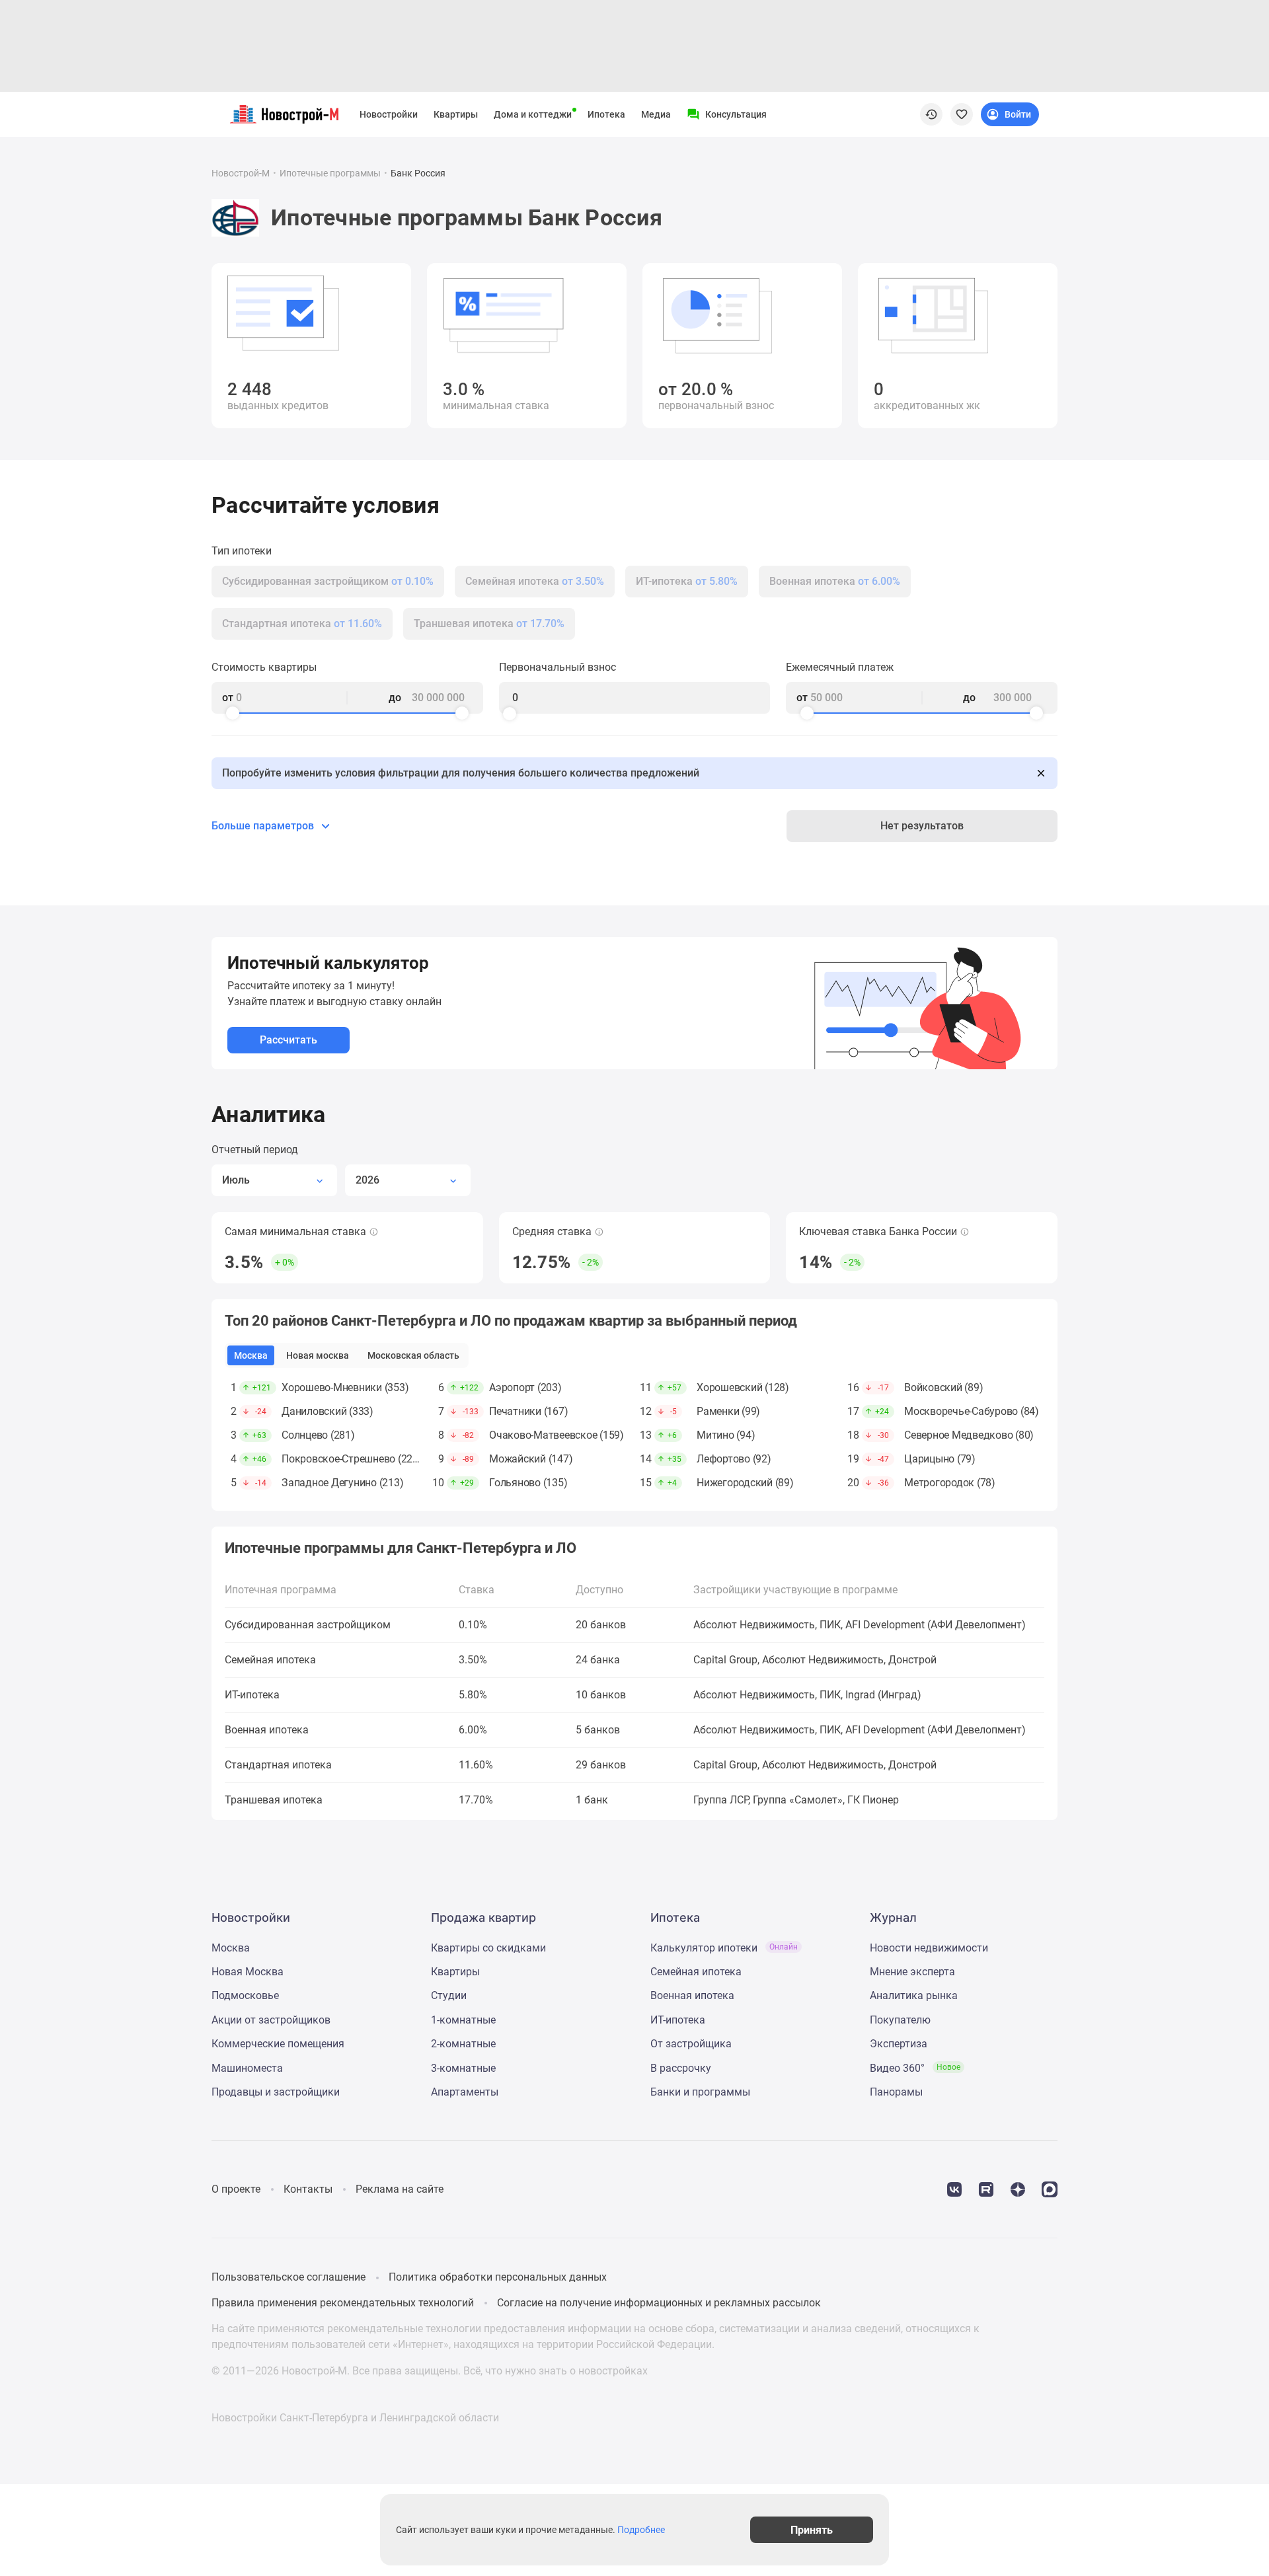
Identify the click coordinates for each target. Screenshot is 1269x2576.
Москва (231, 1948)
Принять (812, 2529)
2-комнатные (463, 2044)
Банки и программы (700, 2092)
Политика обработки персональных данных (498, 2277)
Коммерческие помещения (278, 2044)
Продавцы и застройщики (276, 2092)
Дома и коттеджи (533, 114)
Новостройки (389, 114)
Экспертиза (899, 2044)
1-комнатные (463, 2020)
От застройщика (691, 2044)
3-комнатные (463, 2068)
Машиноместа (247, 2068)
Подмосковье (245, 1995)
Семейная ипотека (696, 1972)
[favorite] (962, 114)
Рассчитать (288, 1040)
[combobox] (274, 1180)
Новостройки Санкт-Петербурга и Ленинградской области (355, 2418)
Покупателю (900, 2020)
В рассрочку (681, 2068)
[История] (931, 114)
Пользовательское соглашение (288, 2277)
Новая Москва (248, 1972)
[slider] (233, 713)
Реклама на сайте (400, 2189)
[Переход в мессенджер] (1050, 2188)
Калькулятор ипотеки (724, 1948)
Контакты (308, 2189)
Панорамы (896, 2092)
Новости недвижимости (929, 1948)
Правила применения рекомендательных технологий (343, 2303)
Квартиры (456, 114)
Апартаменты (465, 2092)
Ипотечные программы (330, 173)
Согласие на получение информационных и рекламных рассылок (659, 2303)
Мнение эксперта (912, 1972)
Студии (449, 1995)
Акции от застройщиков (271, 2020)
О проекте (236, 2189)
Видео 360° (915, 2068)
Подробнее (641, 2530)
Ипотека (606, 114)
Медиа (656, 114)
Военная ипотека (692, 1995)
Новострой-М (241, 173)
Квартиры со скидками (488, 1948)
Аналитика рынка (914, 1995)
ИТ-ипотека (678, 2020)
